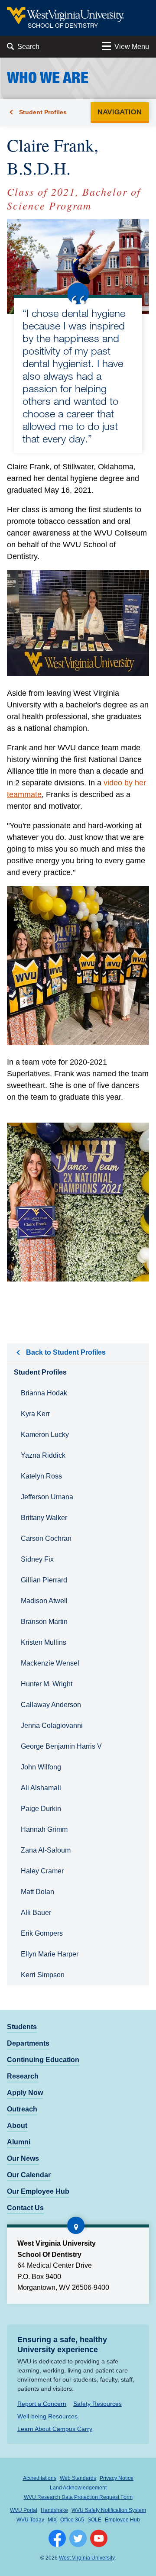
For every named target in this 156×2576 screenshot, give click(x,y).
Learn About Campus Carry (55, 2429)
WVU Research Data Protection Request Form (78, 2497)
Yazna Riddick (43, 1455)
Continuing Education (43, 2060)
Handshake (54, 2510)
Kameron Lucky (45, 1435)
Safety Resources (97, 2404)
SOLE (94, 2520)
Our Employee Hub (38, 2191)
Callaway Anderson (51, 1705)
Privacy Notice (117, 2478)
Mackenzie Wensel (50, 1663)
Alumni (19, 2142)
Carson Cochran (46, 1538)
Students (22, 2027)
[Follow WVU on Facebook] (57, 2538)
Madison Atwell (44, 1601)
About (17, 2126)
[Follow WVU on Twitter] (78, 2538)
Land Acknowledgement (78, 2488)
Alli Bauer (36, 1913)
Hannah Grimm (44, 1829)
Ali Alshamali (41, 1788)
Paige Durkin (41, 1809)
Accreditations (40, 2478)
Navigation (122, 111)
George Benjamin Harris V (61, 1746)
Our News (23, 2158)
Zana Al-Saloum (46, 1850)
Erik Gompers (42, 1933)
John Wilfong (41, 1767)
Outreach (22, 2109)
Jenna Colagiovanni (52, 1725)
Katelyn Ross (41, 1476)
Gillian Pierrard (44, 1580)
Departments (28, 2043)
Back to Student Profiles (66, 1352)
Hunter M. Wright (47, 1684)
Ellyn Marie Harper (50, 1954)
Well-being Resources (47, 2416)
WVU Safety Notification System (109, 2510)
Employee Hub (122, 2520)
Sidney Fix (37, 1559)
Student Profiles (43, 112)
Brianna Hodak (44, 1393)
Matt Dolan (37, 1892)
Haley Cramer (42, 1871)
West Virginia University (87, 2558)
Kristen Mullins (44, 1642)
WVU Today (30, 2520)
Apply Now (25, 2093)
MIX (52, 2520)
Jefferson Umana (47, 1497)
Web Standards (78, 2478)
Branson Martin (44, 1622)
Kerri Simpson (43, 1975)
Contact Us (25, 2208)
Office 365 (72, 2520)
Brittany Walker (44, 1518)
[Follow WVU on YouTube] (99, 2538)
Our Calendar (29, 2175)
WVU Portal (24, 2510)
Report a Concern (42, 2404)
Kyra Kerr (35, 1414)
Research (23, 2076)
